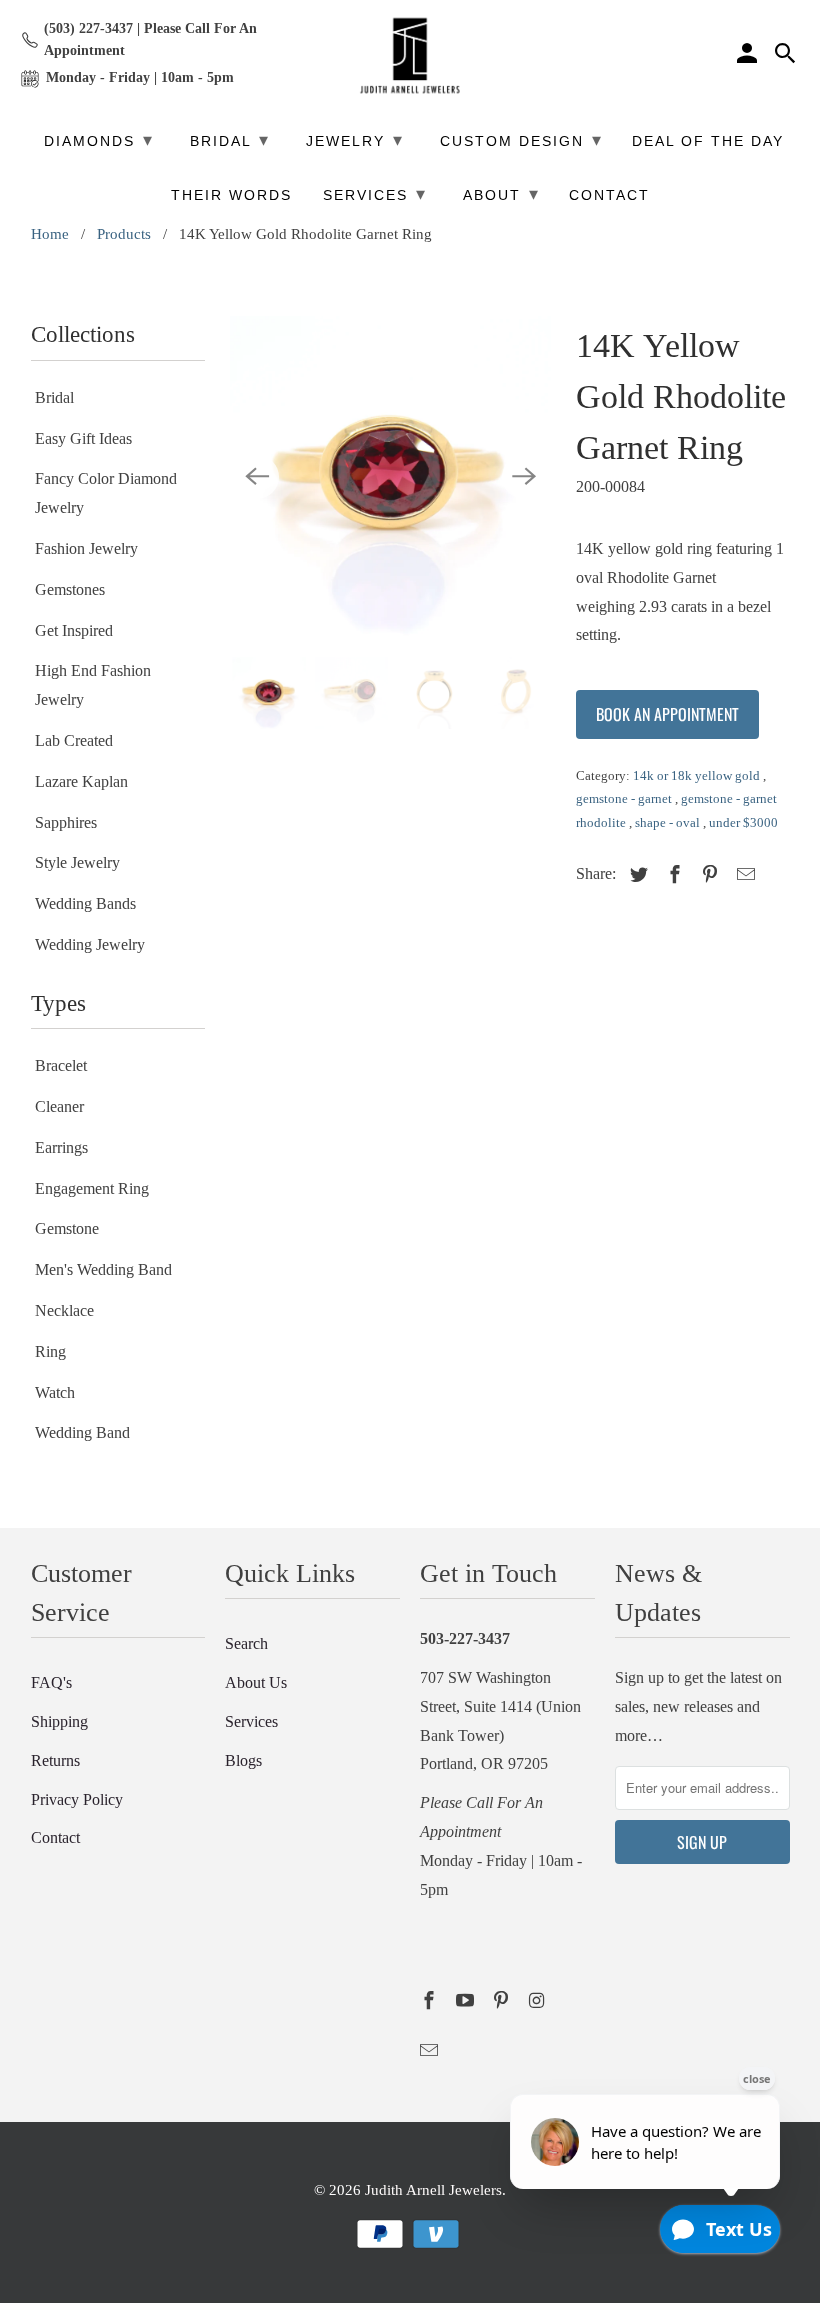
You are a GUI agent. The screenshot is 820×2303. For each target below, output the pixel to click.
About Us (256, 1682)
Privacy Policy (77, 1799)
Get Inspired (74, 630)
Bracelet (61, 1065)
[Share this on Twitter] (636, 875)
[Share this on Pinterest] (707, 875)
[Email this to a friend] (743, 875)
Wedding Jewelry (90, 944)
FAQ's (51, 1682)
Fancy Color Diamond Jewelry (106, 493)
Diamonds (99, 140)
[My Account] (749, 56)
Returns (55, 1760)
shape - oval (669, 822)
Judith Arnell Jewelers (433, 2190)
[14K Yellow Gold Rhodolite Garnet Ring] (390, 476)
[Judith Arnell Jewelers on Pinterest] (503, 2001)
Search (246, 1643)
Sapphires (66, 822)
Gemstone (67, 1228)
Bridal (54, 397)
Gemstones (70, 589)
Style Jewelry (77, 862)
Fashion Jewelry (86, 548)
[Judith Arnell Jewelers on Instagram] (538, 2001)
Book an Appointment (667, 714)
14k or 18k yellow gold (698, 775)
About (501, 194)
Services (251, 1721)
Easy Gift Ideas (83, 438)
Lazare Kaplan (81, 781)
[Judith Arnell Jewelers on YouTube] (467, 2001)
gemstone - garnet (625, 798)
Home (50, 234)
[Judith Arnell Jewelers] (410, 56)
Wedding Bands (85, 903)
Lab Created (74, 740)
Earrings (61, 1147)
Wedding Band (82, 1432)
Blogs (243, 1760)
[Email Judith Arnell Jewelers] (431, 2051)
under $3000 (743, 822)
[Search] (787, 56)
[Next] (524, 477)
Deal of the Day (708, 141)
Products (124, 234)
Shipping (59, 1721)
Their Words (231, 195)
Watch (55, 1392)
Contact (55, 1837)
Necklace (64, 1310)
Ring (50, 1351)
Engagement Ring (92, 1188)
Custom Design (521, 140)
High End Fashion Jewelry (93, 685)
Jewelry (355, 140)
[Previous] (257, 477)
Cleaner (59, 1106)
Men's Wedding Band (103, 1269)
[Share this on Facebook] (672, 875)
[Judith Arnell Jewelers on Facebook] (431, 2001)
